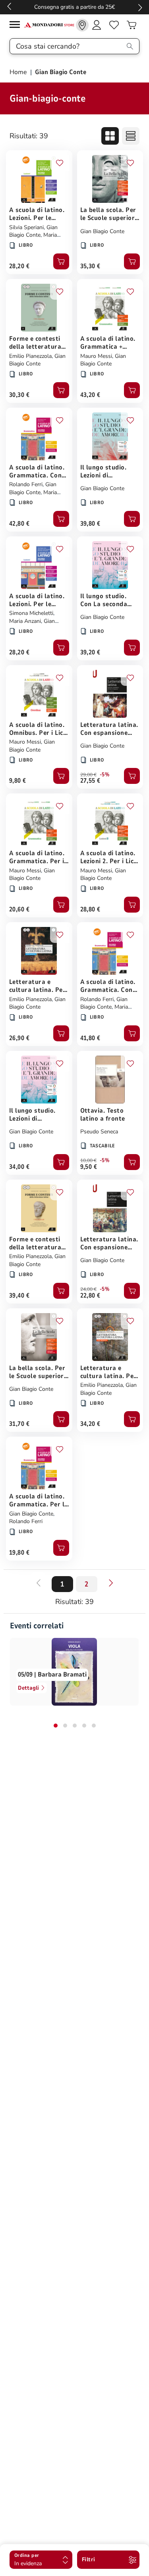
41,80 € (90, 1038)
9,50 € (89, 1167)
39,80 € (90, 524)
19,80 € (19, 1553)
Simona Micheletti (31, 613)
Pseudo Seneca (99, 1132)
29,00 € (88, 775)
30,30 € (19, 395)
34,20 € (90, 1424)
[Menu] (17, 26)
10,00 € (88, 1160)
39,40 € (19, 1296)
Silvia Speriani (26, 227)
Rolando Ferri (26, 484)
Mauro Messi (96, 356)
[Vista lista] (131, 136)
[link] (82, 25)
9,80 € (18, 781)
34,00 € (19, 1167)
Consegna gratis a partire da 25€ (74, 7)
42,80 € (19, 524)
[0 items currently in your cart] (132, 25)
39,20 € (90, 652)
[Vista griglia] (110, 136)
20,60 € (19, 909)
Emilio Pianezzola (30, 356)
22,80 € (90, 1296)
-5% (105, 775)
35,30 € (90, 266)
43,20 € (90, 395)
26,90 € (19, 1038)
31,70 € (19, 1424)
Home (19, 72)
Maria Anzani (25, 621)
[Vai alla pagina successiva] (111, 1583)
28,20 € (19, 266)
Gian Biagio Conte (33, 231)
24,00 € (88, 1289)
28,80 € (90, 909)
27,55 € (90, 781)
